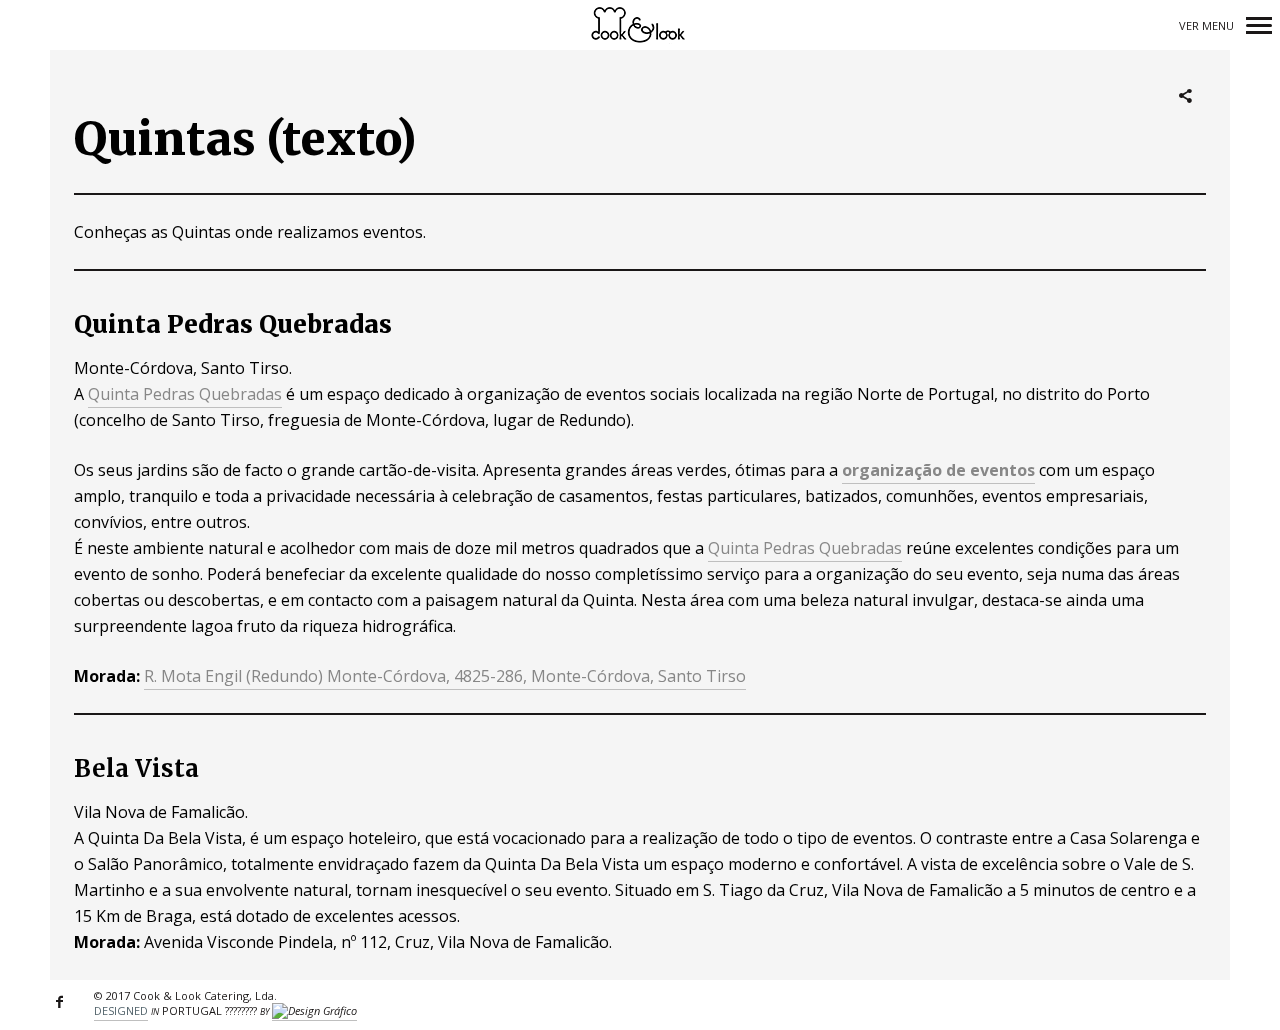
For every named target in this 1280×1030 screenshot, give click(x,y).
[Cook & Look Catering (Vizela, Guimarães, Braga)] (640, 25)
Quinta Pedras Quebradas (185, 394)
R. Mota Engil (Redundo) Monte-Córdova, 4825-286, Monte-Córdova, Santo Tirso (445, 676)
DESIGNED (121, 1010)
